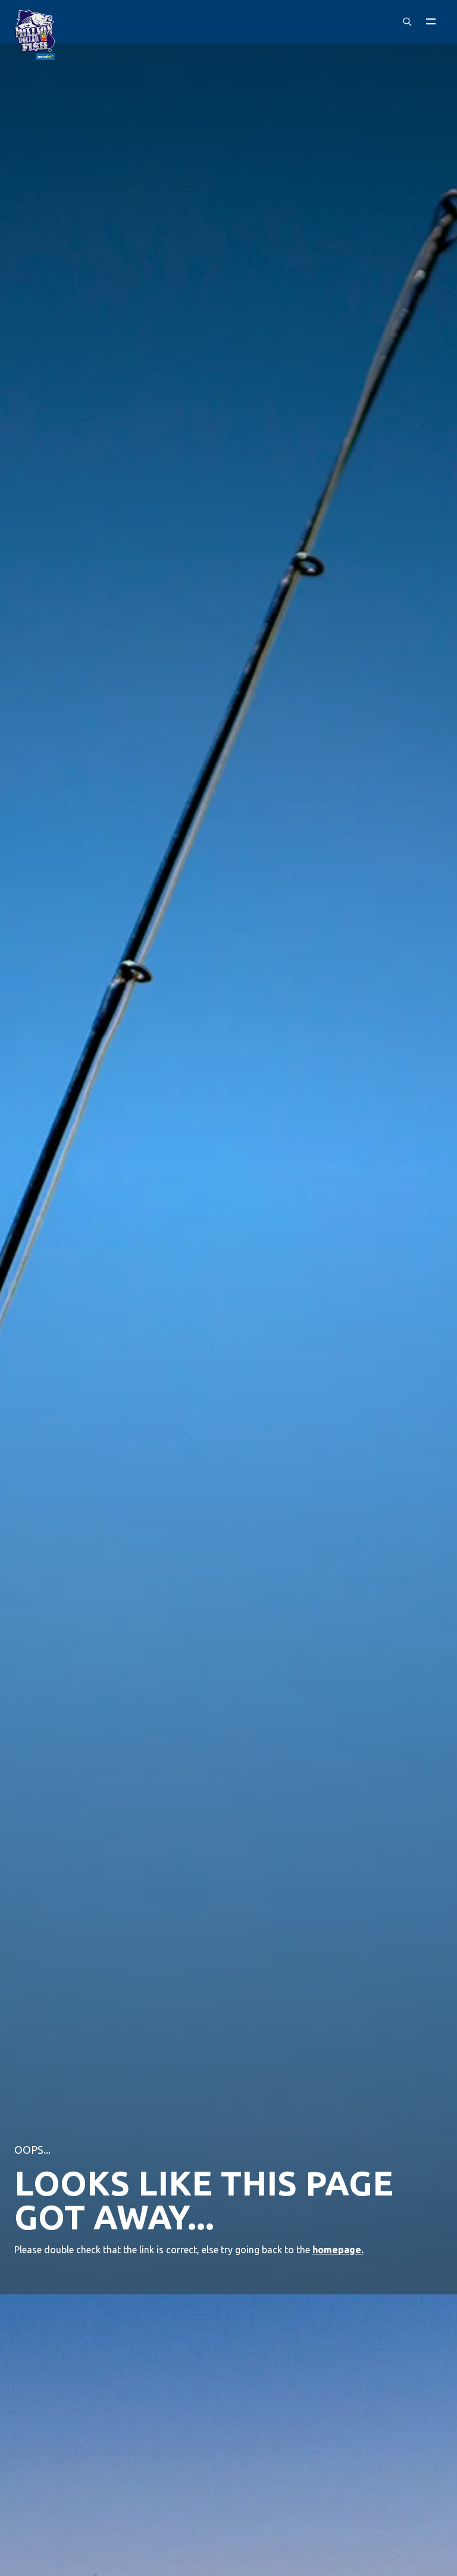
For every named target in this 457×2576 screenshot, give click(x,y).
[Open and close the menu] (431, 21)
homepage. (338, 2250)
